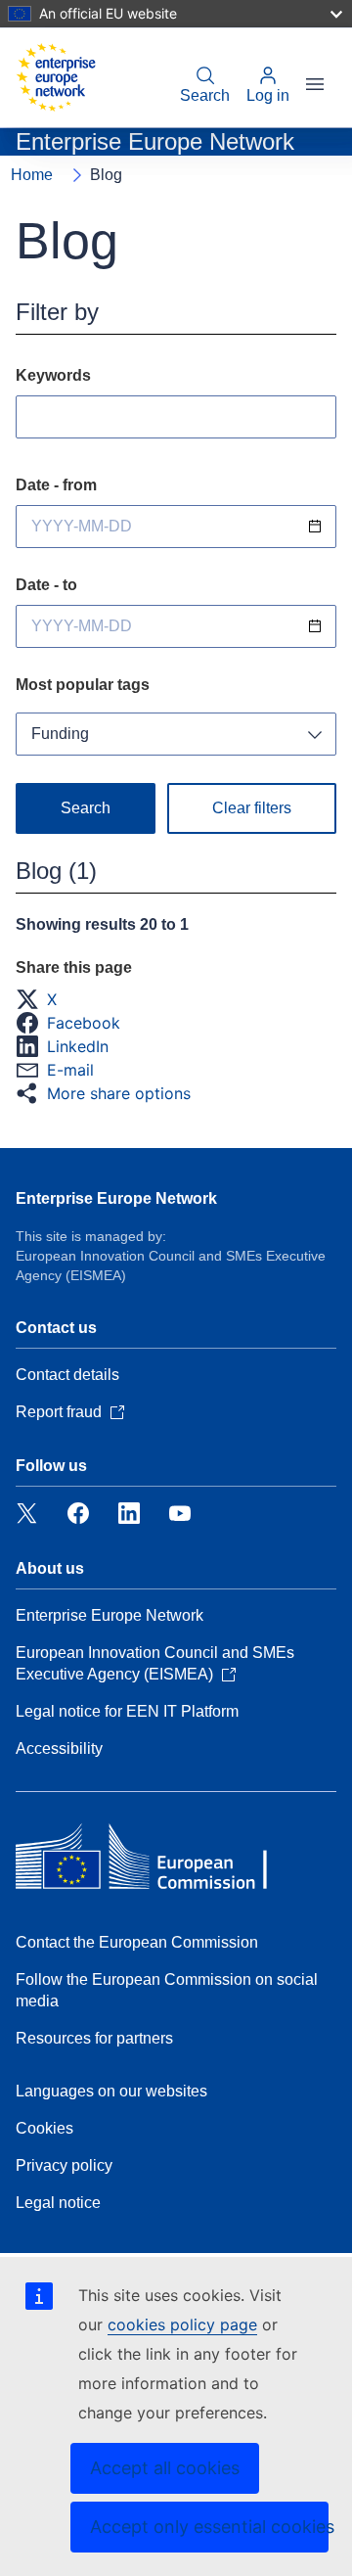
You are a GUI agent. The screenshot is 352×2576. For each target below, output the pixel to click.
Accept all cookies (165, 2468)
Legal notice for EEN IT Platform (127, 1711)
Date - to (46, 585)
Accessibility (59, 1748)
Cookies (44, 2128)
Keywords (53, 375)
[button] (42, 999)
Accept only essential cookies (209, 2527)
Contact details (67, 1375)
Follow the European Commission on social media (167, 1990)
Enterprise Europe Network (116, 1198)
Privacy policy (64, 2165)
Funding (60, 734)
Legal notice (58, 2203)
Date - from (56, 485)
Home (32, 175)
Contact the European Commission (137, 1942)
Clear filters (252, 808)
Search (205, 95)
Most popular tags (83, 685)
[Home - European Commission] (56, 77)
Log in (268, 95)
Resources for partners (94, 2038)
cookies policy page (182, 2324)
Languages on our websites (111, 2091)
